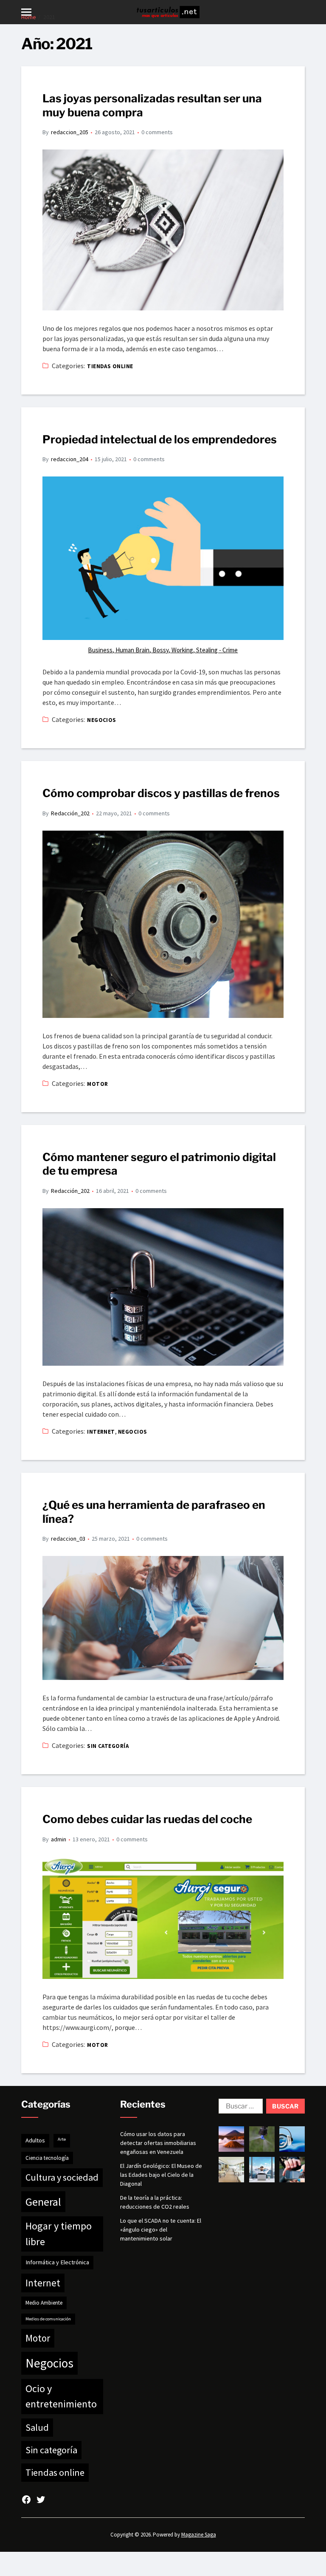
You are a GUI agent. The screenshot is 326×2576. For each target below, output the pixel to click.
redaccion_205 (70, 132)
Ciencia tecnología (47, 2158)
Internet (101, 1432)
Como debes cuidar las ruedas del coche (147, 1819)
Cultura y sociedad (62, 2177)
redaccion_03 (68, 1539)
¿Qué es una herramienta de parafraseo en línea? (154, 1512)
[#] (26, 2500)
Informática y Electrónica (57, 2262)
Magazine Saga (199, 2535)
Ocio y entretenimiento (61, 2396)
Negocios (102, 720)
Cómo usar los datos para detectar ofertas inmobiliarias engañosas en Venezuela (158, 2143)
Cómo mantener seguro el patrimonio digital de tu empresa (159, 1164)
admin (59, 1839)
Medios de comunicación (48, 2319)
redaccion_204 (70, 459)
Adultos (35, 2140)
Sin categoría (108, 1746)
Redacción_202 (70, 813)
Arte (62, 2139)
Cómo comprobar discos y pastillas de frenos (161, 793)
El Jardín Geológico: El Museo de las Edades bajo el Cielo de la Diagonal (161, 2175)
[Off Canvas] (26, 12)
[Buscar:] (239, 2108)
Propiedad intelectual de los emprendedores (160, 439)
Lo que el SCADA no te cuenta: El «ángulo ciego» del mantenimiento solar (161, 2229)
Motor (97, 1084)
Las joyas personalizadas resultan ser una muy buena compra (152, 105)
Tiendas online (110, 366)
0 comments (157, 132)
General (43, 2202)
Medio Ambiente (44, 2303)
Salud (37, 2427)
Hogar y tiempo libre (59, 2234)
